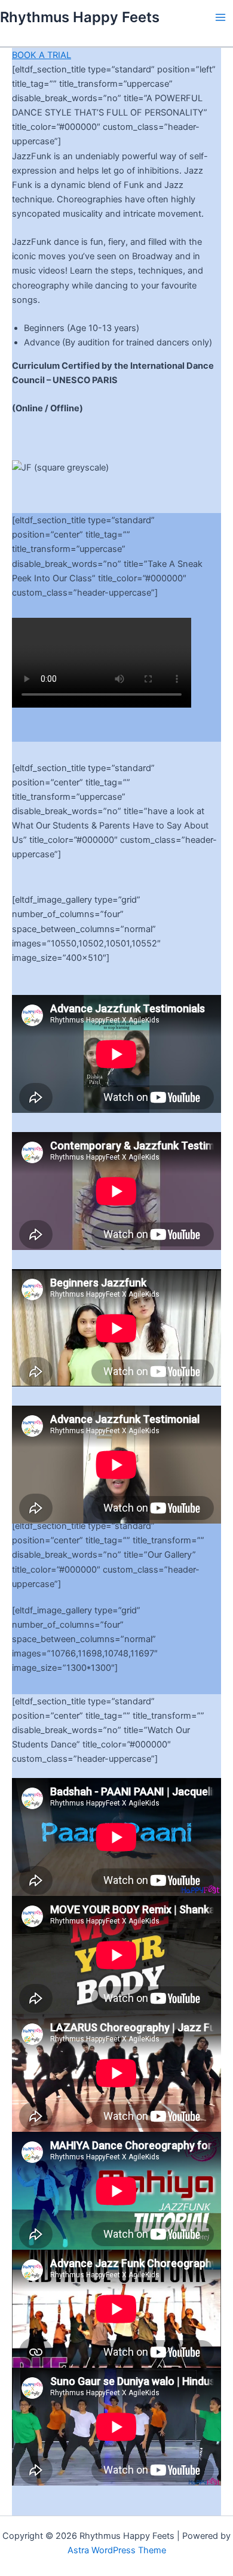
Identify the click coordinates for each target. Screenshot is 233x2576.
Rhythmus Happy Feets (80, 17)
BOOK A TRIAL (42, 55)
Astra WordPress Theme (117, 2550)
